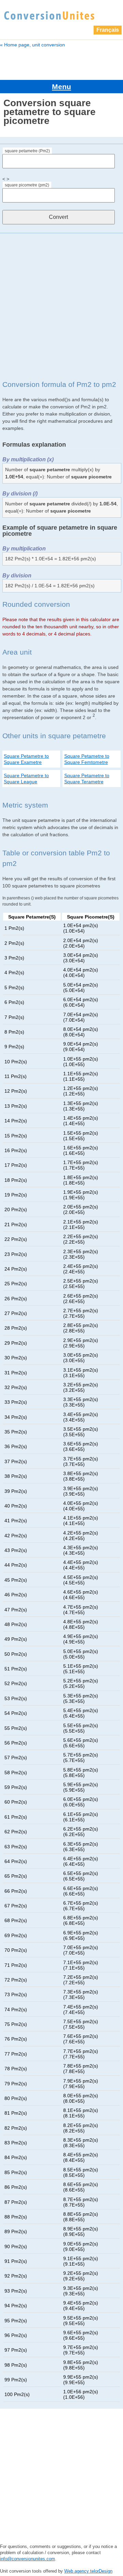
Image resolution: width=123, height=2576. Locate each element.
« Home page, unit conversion (32, 45)
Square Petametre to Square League (26, 779)
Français (108, 30)
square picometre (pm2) (27, 185)
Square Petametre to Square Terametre (87, 779)
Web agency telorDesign (88, 2571)
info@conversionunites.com (28, 2559)
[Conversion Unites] (49, 15)
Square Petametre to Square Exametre (26, 759)
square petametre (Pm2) (27, 151)
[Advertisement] (61, 306)
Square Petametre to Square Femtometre (87, 759)
